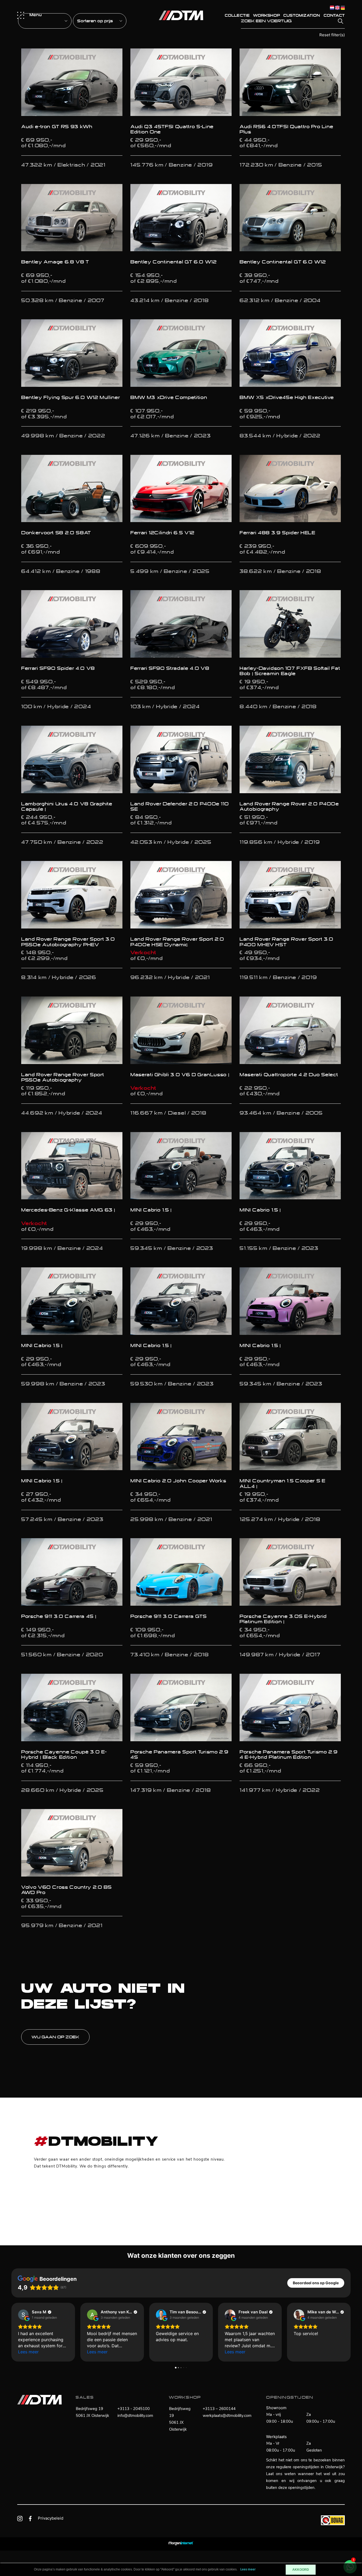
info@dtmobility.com (135, 2416)
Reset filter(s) (332, 35)
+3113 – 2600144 (219, 2409)
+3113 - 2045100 (134, 2409)
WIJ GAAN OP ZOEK (55, 2037)
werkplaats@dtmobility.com (227, 2416)
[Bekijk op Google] (23, 2315)
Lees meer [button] (28, 2352)
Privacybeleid (51, 2518)
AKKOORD (301, 2570)
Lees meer (248, 2570)
